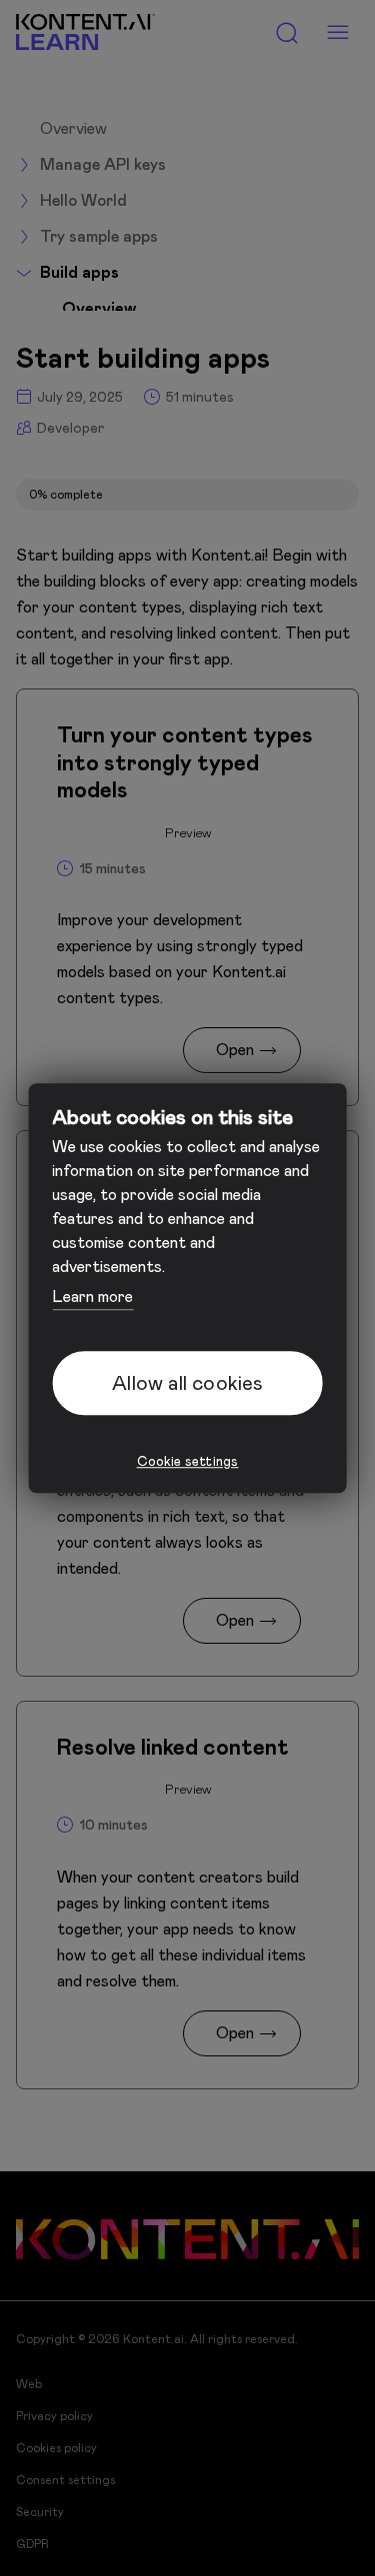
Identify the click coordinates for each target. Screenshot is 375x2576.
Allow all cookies (187, 1383)
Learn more (92, 1296)
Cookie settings (188, 1462)
